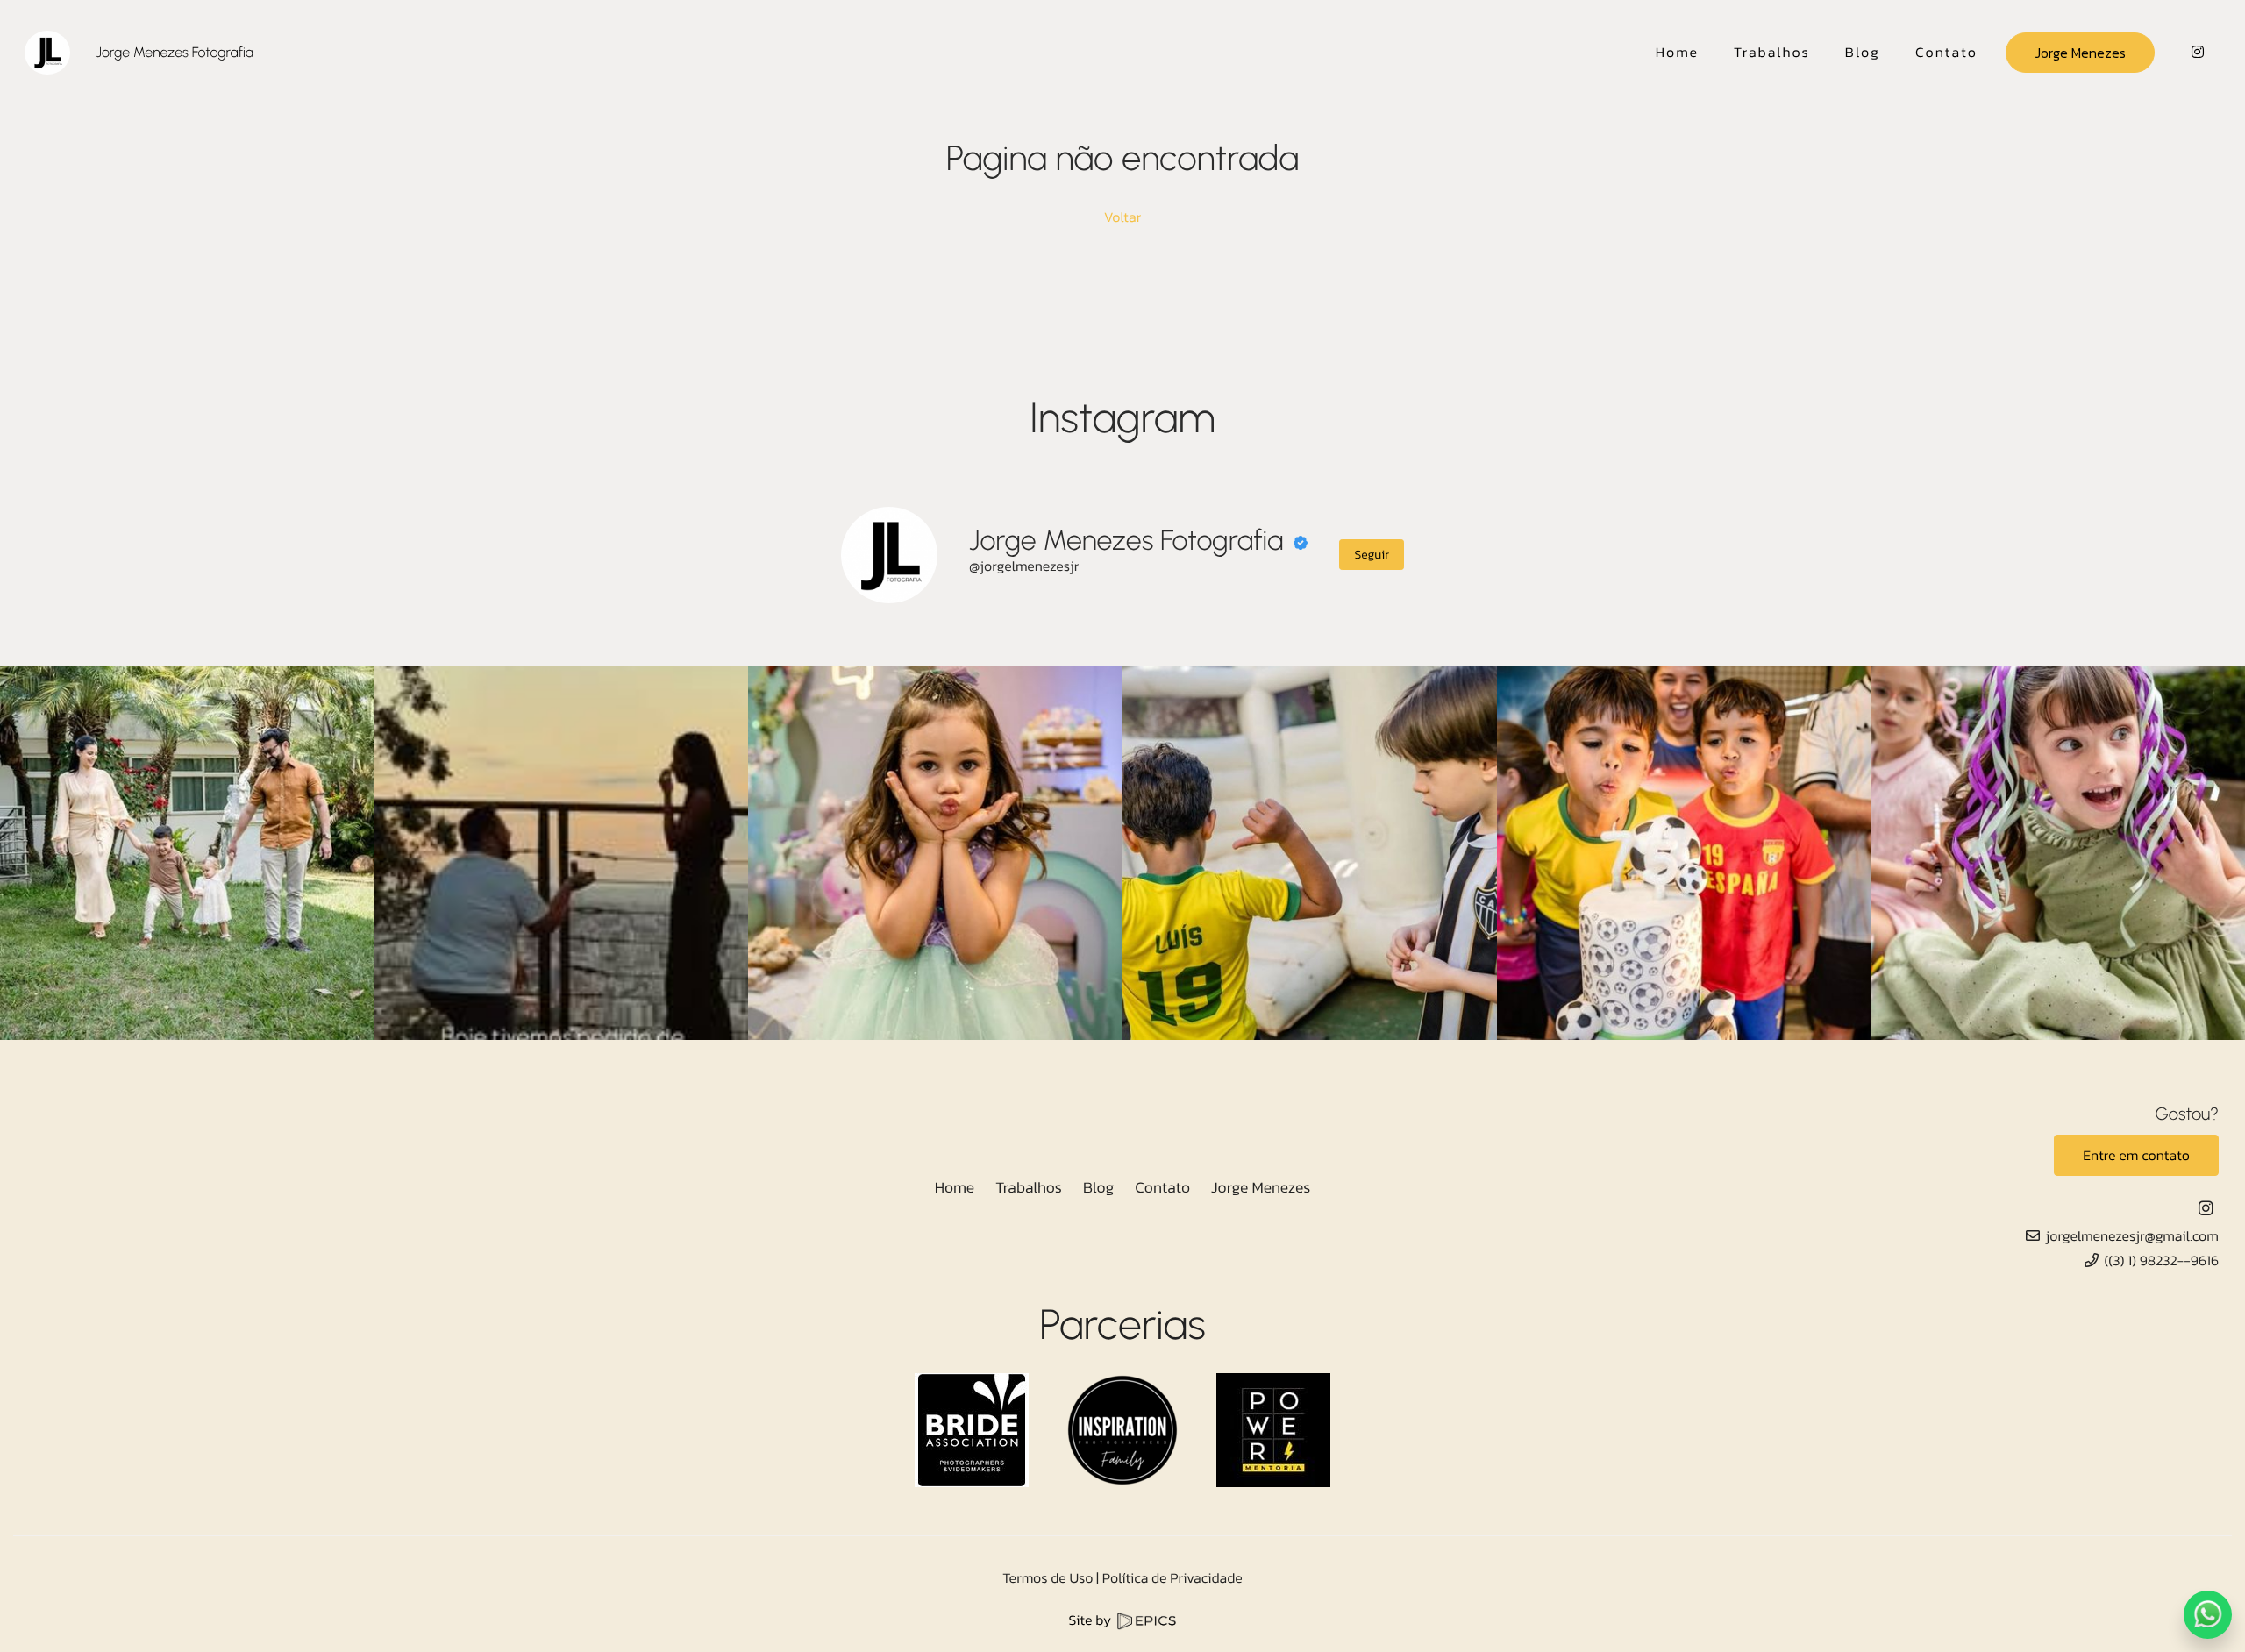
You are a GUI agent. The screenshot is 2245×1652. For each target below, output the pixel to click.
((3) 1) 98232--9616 (2161, 1261)
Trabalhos (1029, 1187)
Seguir (1372, 555)
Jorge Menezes (2080, 53)
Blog (1098, 1187)
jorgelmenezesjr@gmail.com (2132, 1236)
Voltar (1122, 217)
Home (955, 1187)
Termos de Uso (1048, 1578)
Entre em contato (2136, 1156)
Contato (1162, 1187)
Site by (1092, 1620)
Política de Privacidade (1172, 1578)
